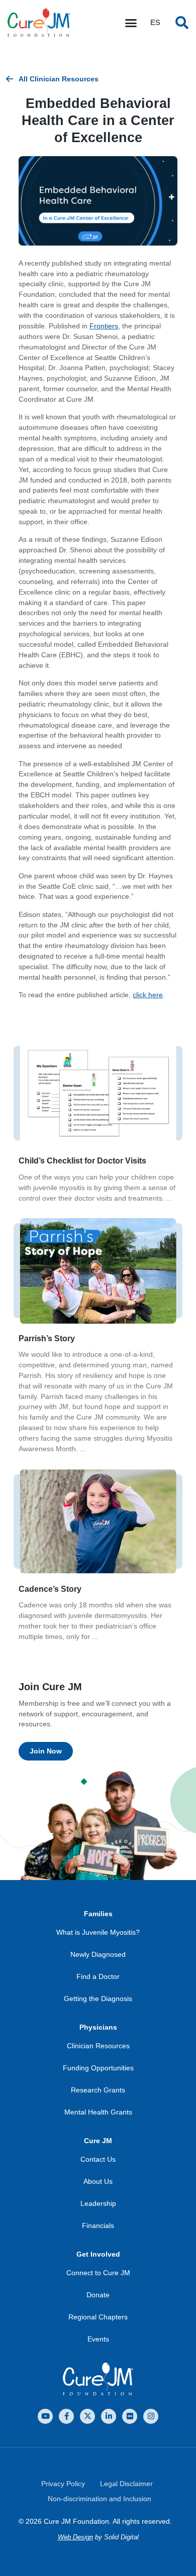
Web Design (75, 2537)
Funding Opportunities (98, 2068)
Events (98, 2339)
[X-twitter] (87, 2416)
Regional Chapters (98, 2317)
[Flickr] (130, 2416)
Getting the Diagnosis (98, 1999)
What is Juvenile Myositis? (98, 1932)
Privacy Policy (63, 2484)
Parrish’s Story (47, 1338)
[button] (131, 23)
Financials (98, 2226)
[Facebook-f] (66, 2416)
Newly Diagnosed (98, 1954)
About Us (98, 2181)
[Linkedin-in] (109, 2416)
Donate (98, 2295)
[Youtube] (45, 2416)
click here (148, 995)
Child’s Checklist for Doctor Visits (82, 1161)
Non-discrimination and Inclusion (100, 2499)
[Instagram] (151, 2416)
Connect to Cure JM (98, 2273)
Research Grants (98, 2090)
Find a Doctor (98, 1976)
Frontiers (104, 326)
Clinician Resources (98, 2046)
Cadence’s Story (50, 1589)
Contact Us (98, 2159)
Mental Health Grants (98, 2112)
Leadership (98, 2203)
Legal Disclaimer (126, 2484)
